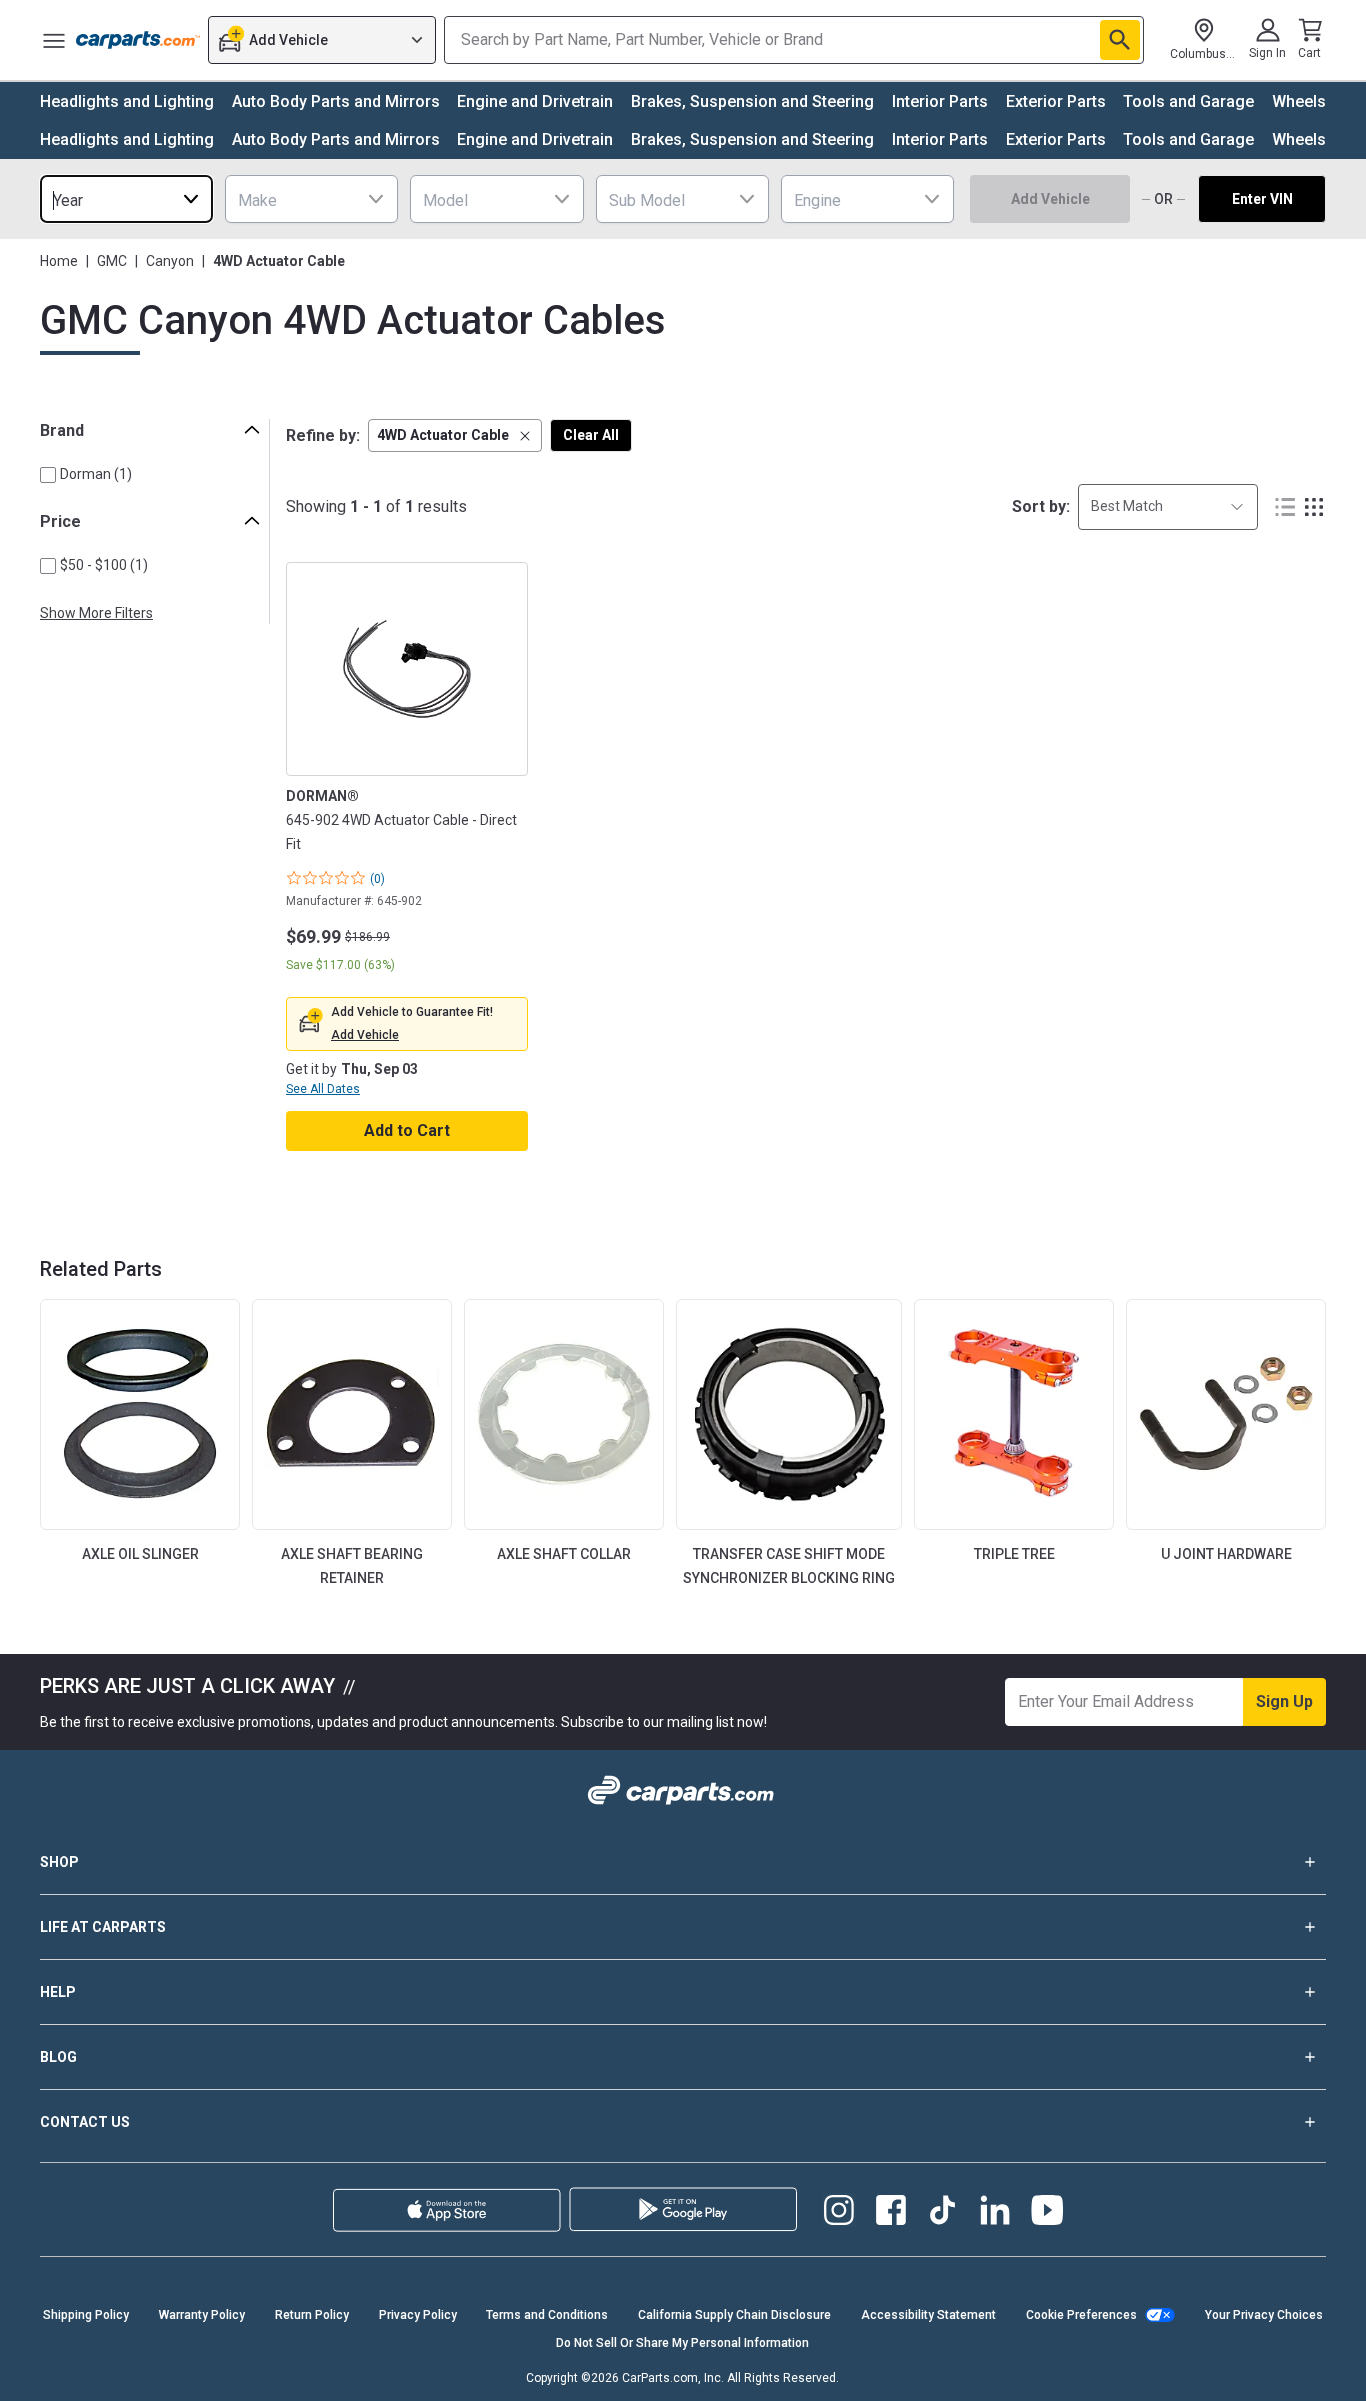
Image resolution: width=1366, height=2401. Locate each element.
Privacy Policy (418, 2315)
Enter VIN (1262, 199)
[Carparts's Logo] (138, 40)
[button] (455, 435)
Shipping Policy (86, 2315)
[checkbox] (48, 475)
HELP (58, 1992)
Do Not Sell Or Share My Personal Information (682, 2343)
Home (59, 261)
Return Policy (312, 2315)
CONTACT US (85, 2122)
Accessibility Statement (928, 2315)
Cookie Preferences (1081, 2315)
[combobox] (126, 199)
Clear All (591, 435)
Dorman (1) (96, 474)
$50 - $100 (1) (104, 565)
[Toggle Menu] (54, 40)
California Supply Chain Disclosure (734, 2315)
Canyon (170, 261)
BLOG (58, 2057)
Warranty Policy (202, 2315)
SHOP (59, 1862)
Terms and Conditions (547, 2315)
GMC (112, 261)
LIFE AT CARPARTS (103, 1927)
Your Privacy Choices (1264, 2315)
